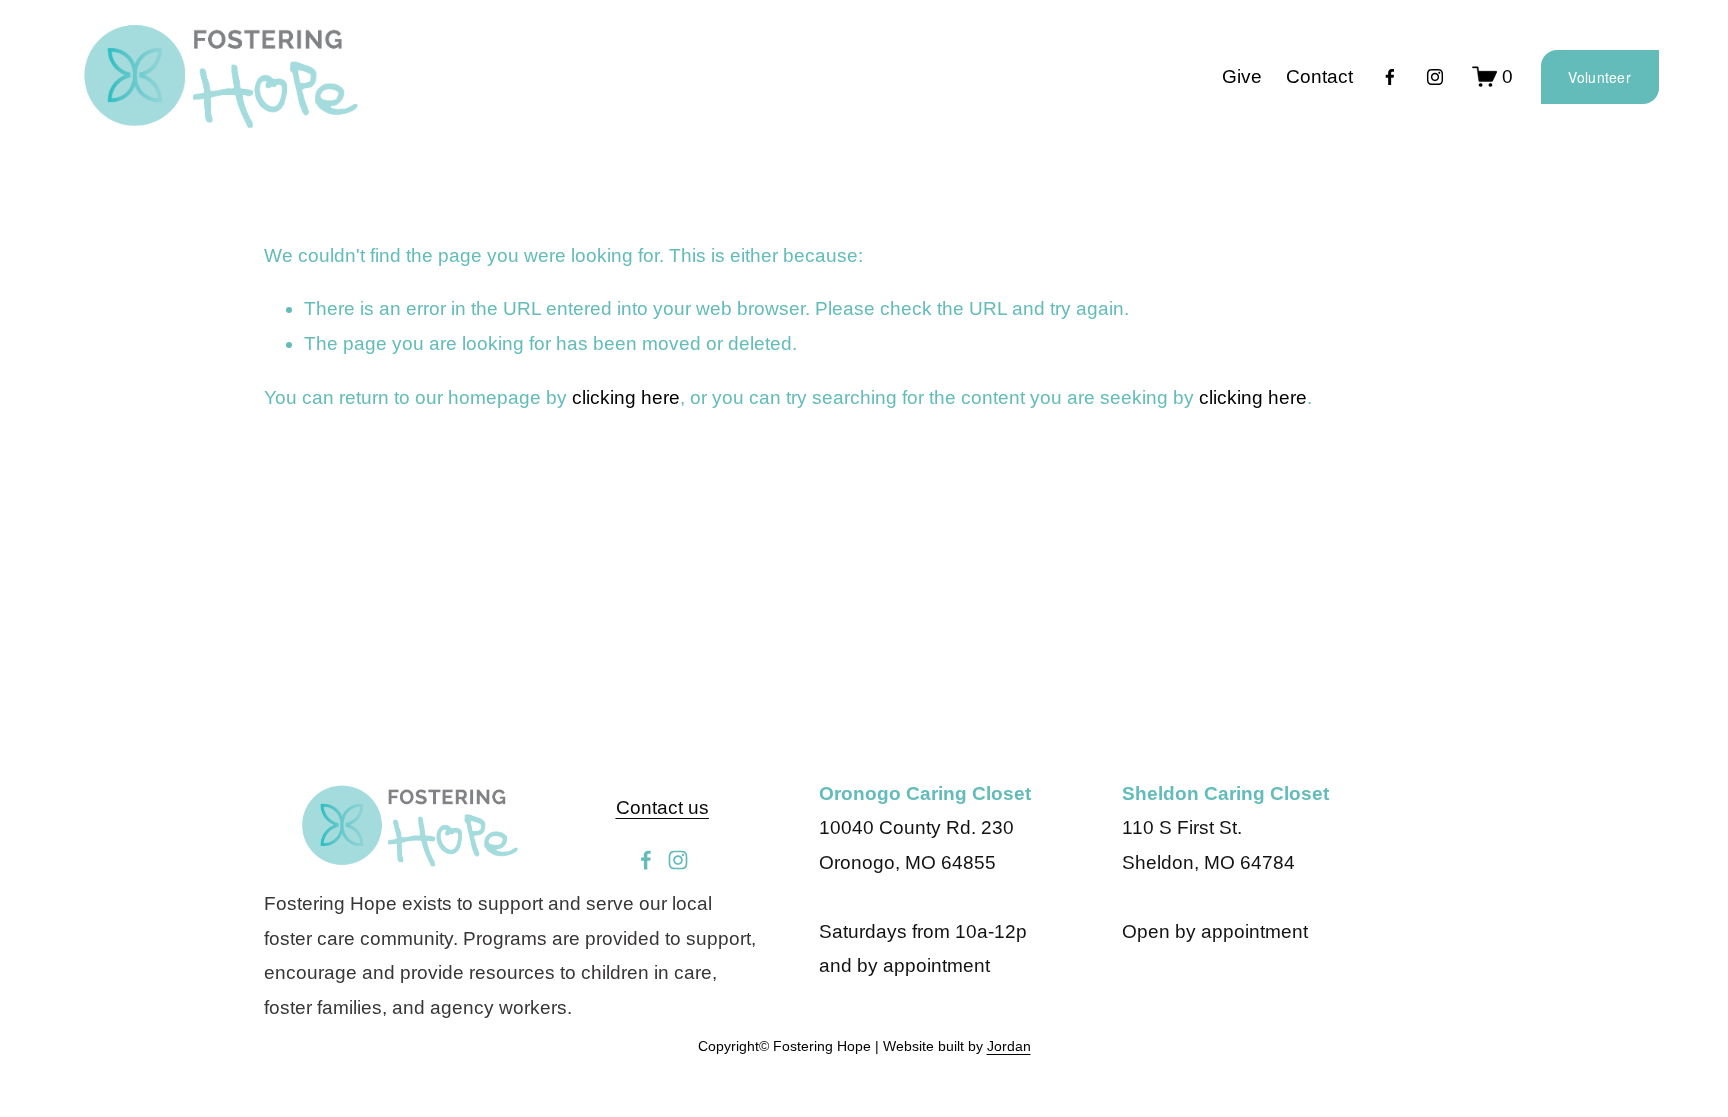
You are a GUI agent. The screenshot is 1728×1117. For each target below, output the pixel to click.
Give (1242, 76)
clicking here (626, 397)
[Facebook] (1390, 77)
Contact (1319, 76)
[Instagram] (1435, 77)
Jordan (1009, 1046)
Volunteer (1599, 77)
